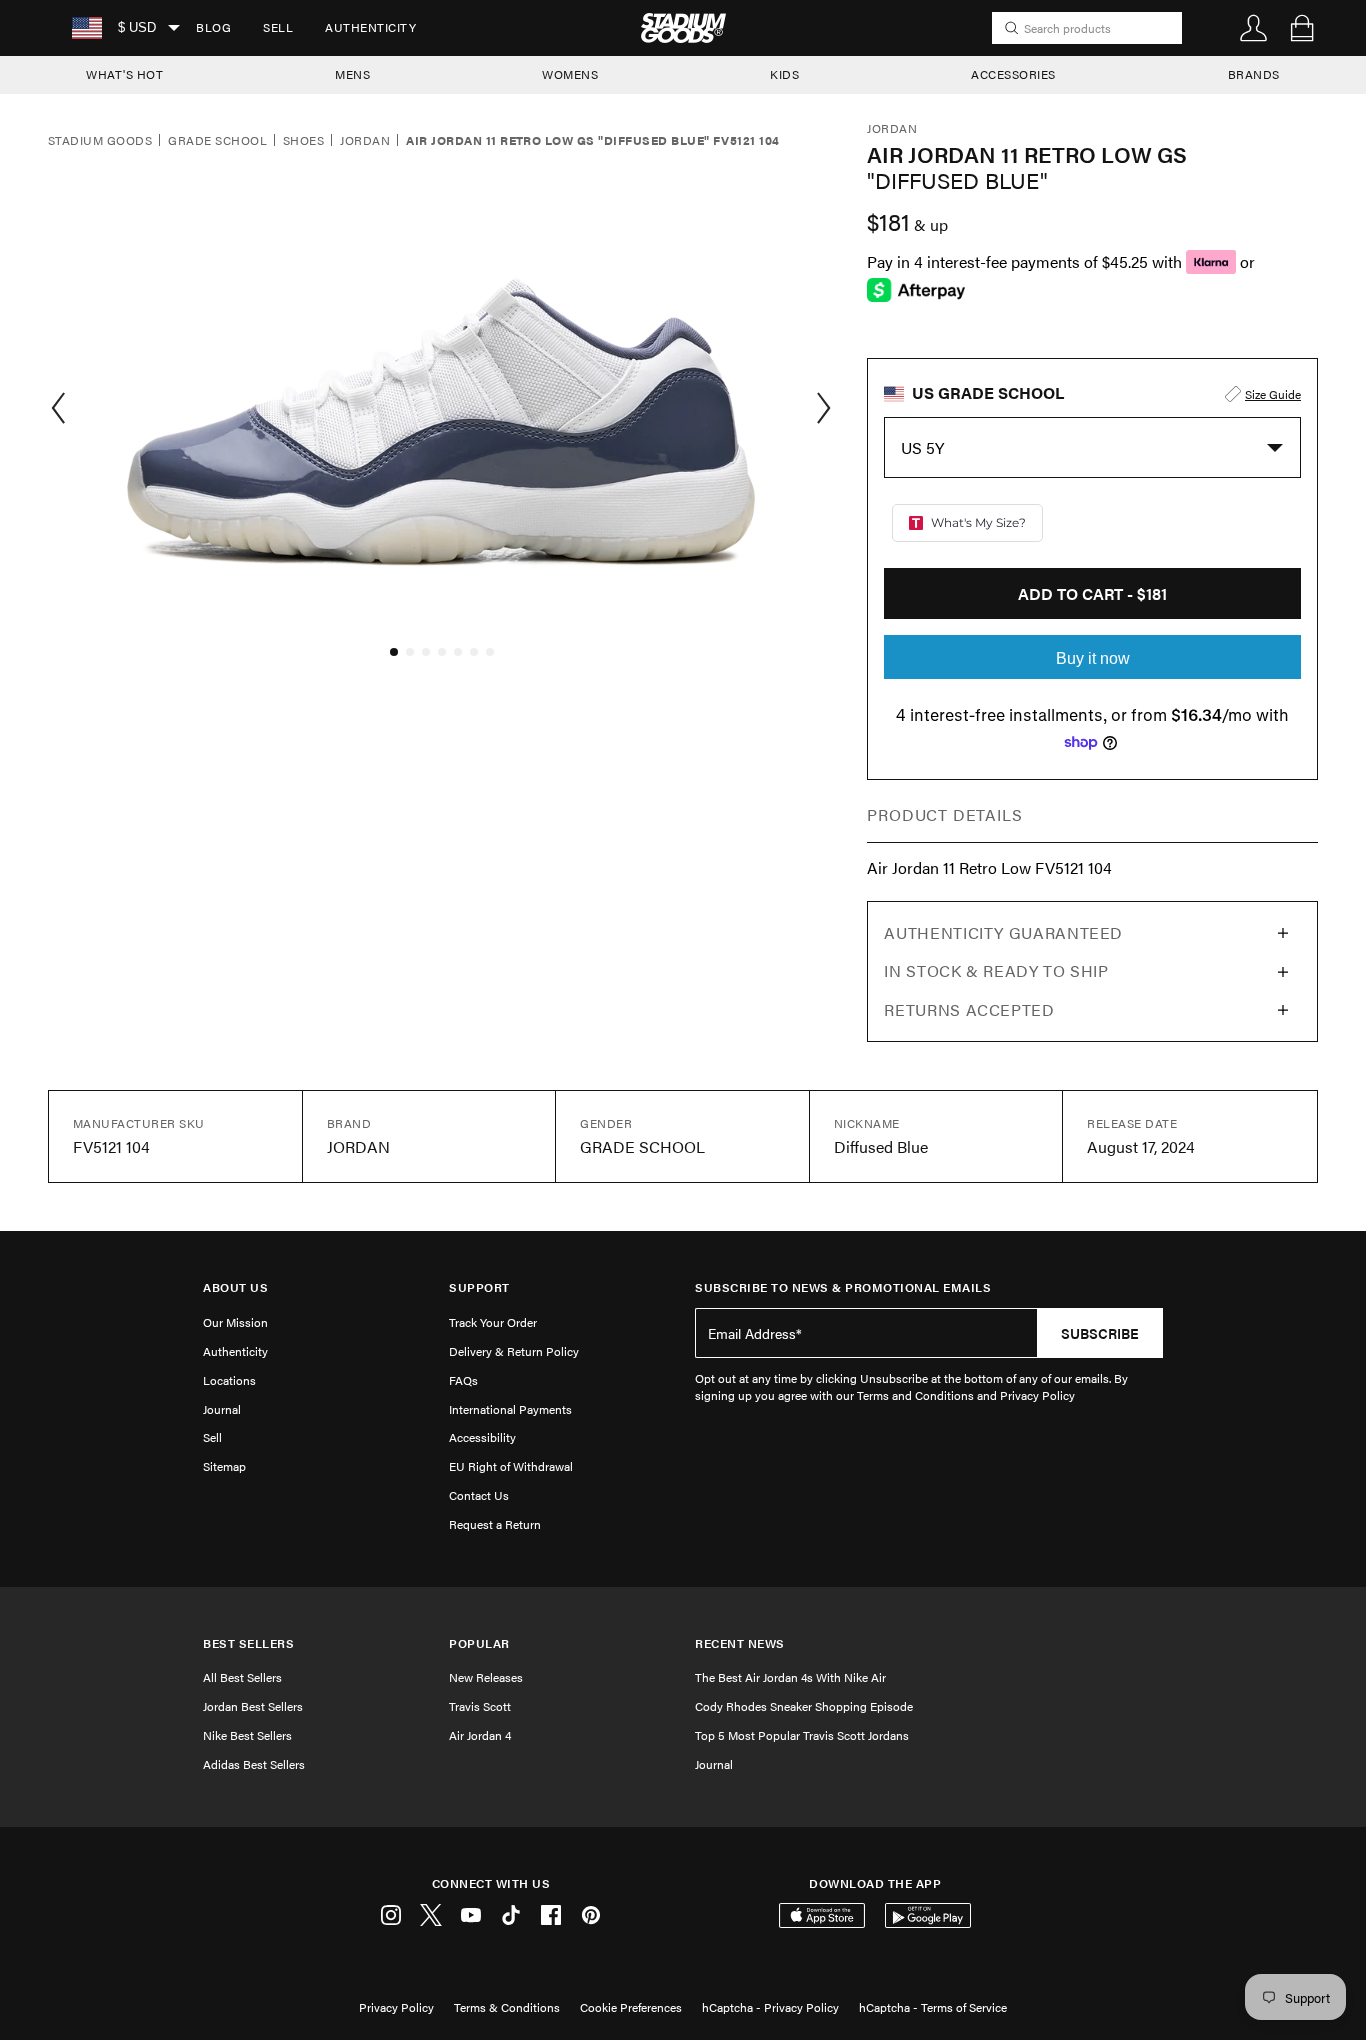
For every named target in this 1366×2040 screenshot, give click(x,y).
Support (479, 1287)
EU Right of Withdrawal (511, 1466)
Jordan (365, 141)
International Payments (510, 1409)
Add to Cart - (1092, 593)
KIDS (784, 74)
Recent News (740, 1643)
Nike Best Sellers (247, 1735)
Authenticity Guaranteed (1003, 932)
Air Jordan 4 (480, 1735)
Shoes (303, 141)
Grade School (217, 141)
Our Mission (235, 1322)
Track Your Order (493, 1322)
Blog (213, 27)
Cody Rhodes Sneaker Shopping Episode (804, 1706)
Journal (222, 1409)
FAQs (463, 1380)
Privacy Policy (396, 2007)
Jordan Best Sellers (253, 1706)
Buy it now (1093, 658)
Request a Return (495, 1524)
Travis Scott (480, 1706)
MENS (352, 74)
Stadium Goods (100, 141)
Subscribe (1100, 1333)
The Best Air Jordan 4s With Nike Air (790, 1677)
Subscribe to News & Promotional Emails (843, 1287)
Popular (479, 1643)
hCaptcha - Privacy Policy (770, 2007)
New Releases (486, 1677)
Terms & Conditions (507, 2007)
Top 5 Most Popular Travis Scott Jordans (802, 1735)
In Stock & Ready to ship (996, 970)
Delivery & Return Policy (514, 1351)
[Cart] (1302, 28)
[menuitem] (213, 28)
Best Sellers (248, 1643)
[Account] (1254, 28)
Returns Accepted (969, 1009)
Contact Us (479, 1495)
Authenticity (370, 27)
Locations (229, 1380)
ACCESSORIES (1013, 74)
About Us (235, 1287)
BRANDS (1254, 74)
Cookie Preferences (631, 2007)
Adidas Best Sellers (254, 1764)
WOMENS (570, 74)
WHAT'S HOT (124, 74)
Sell (278, 27)
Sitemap (224, 1466)
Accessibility (482, 1437)
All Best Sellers (242, 1677)
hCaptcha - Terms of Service (933, 2007)
